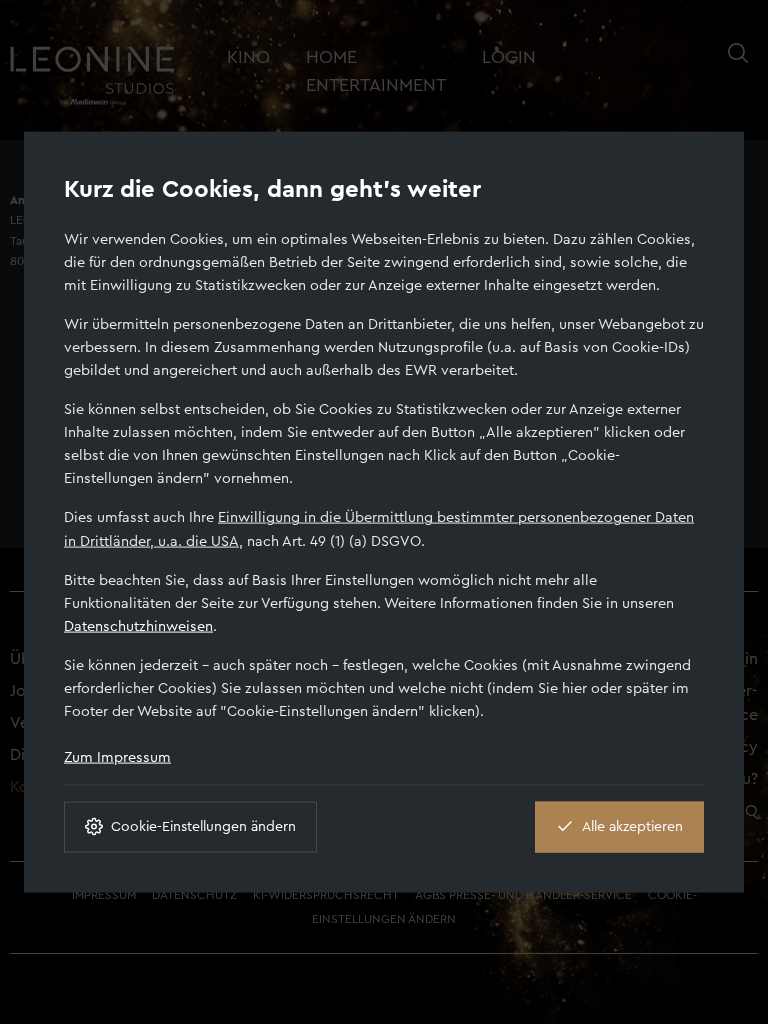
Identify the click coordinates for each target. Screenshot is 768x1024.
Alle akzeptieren (632, 826)
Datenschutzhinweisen (138, 625)
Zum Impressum (117, 756)
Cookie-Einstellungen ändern (203, 826)
